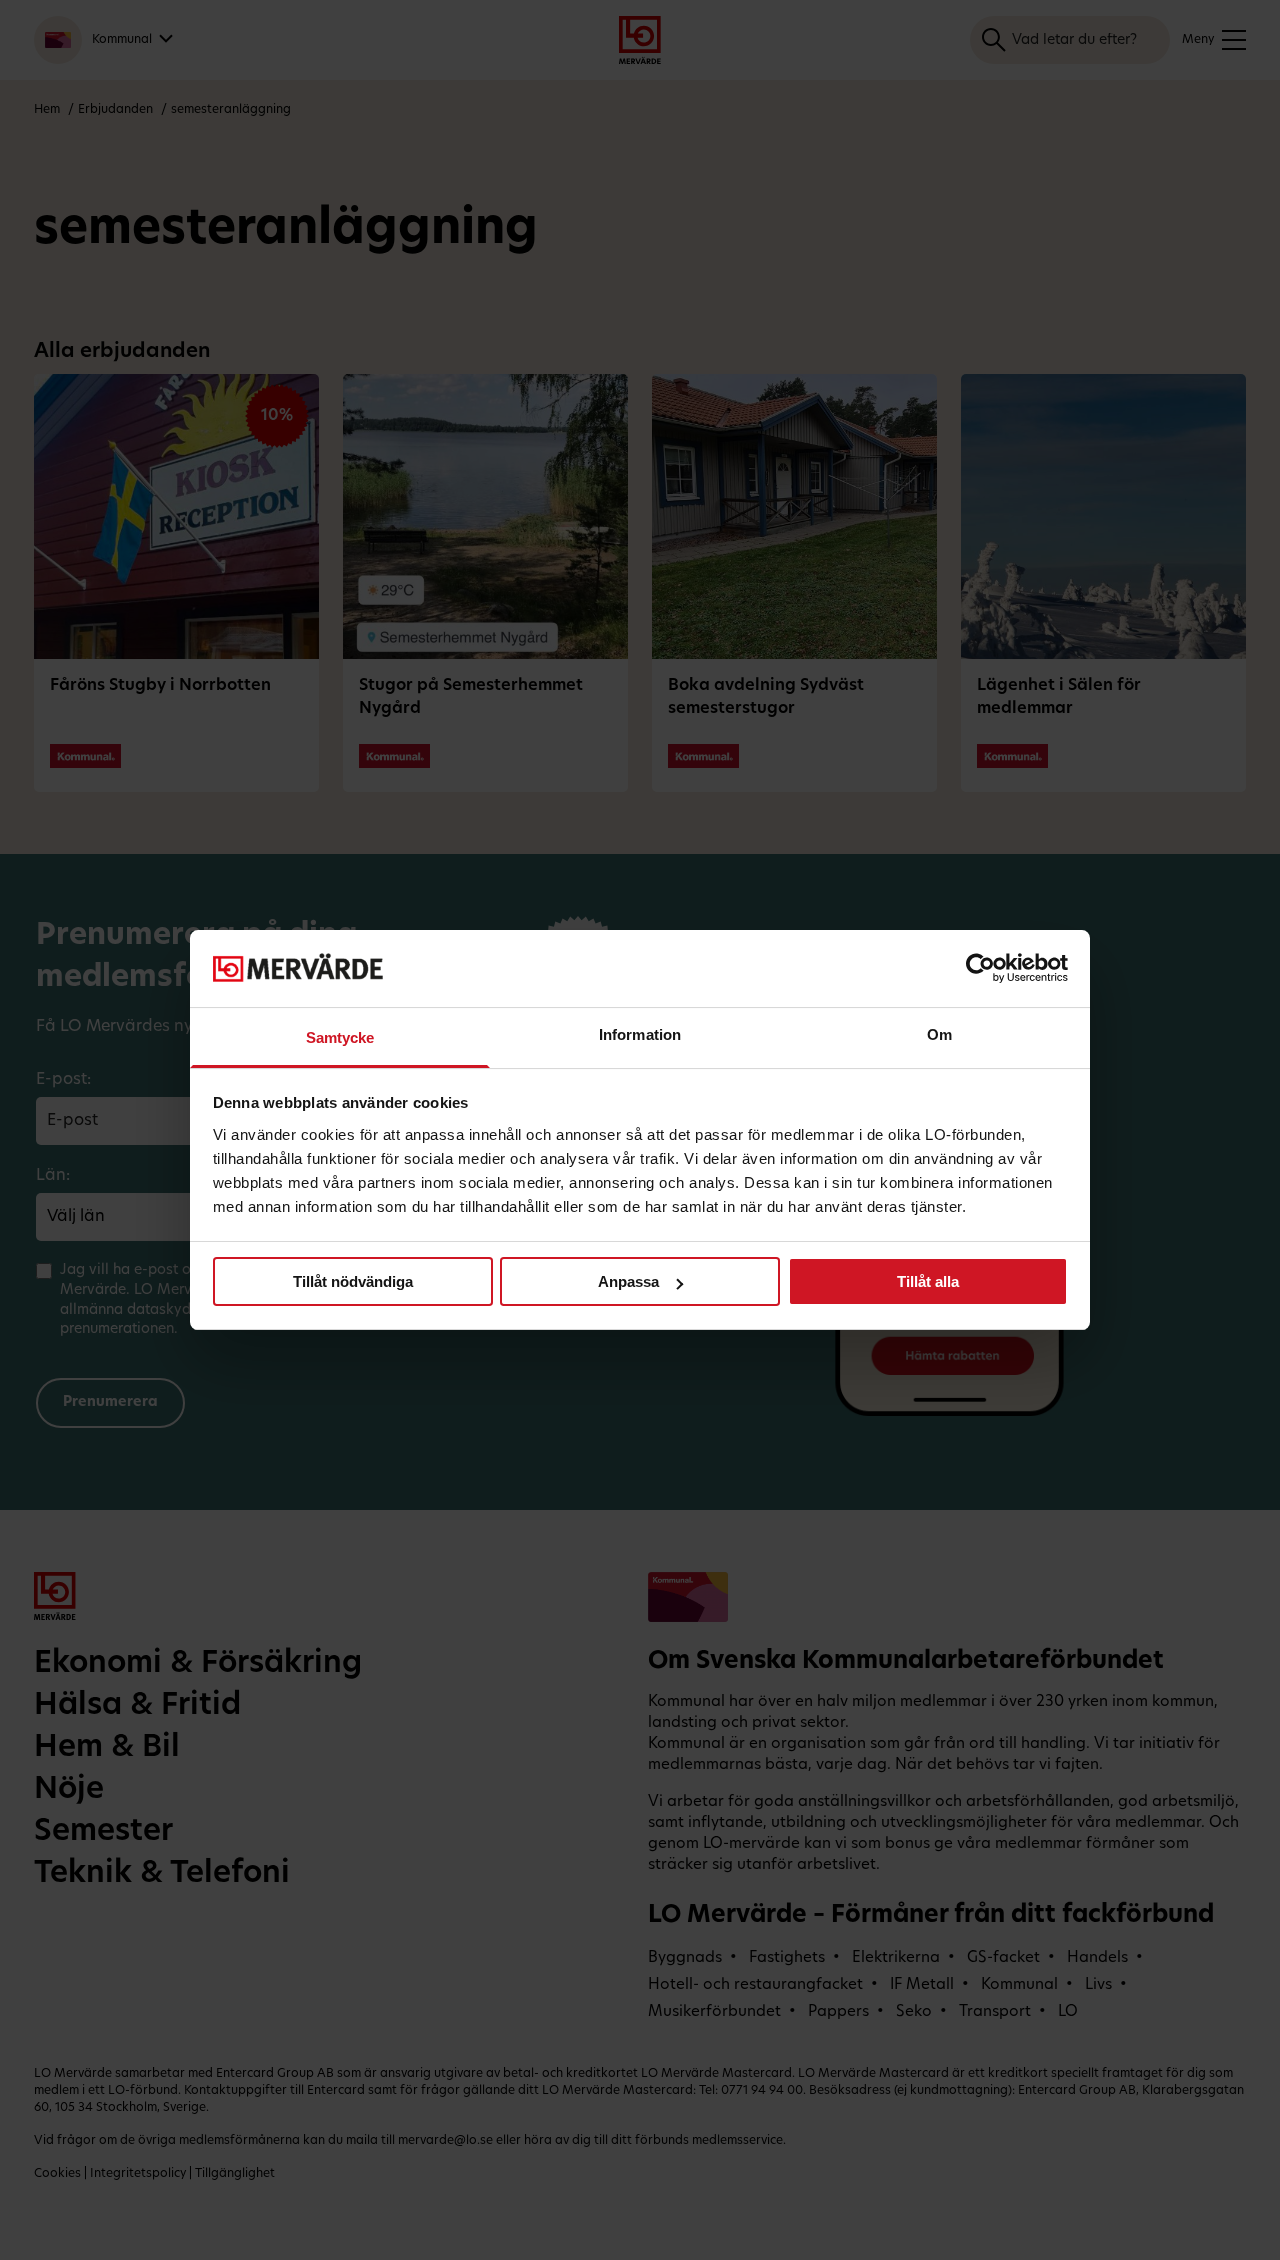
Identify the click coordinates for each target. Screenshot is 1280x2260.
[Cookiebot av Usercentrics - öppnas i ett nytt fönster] (980, 968)
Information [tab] (640, 1034)
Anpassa (628, 1281)
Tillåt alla (928, 1281)
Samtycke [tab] (340, 1037)
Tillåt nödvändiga (353, 1281)
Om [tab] (939, 1034)
